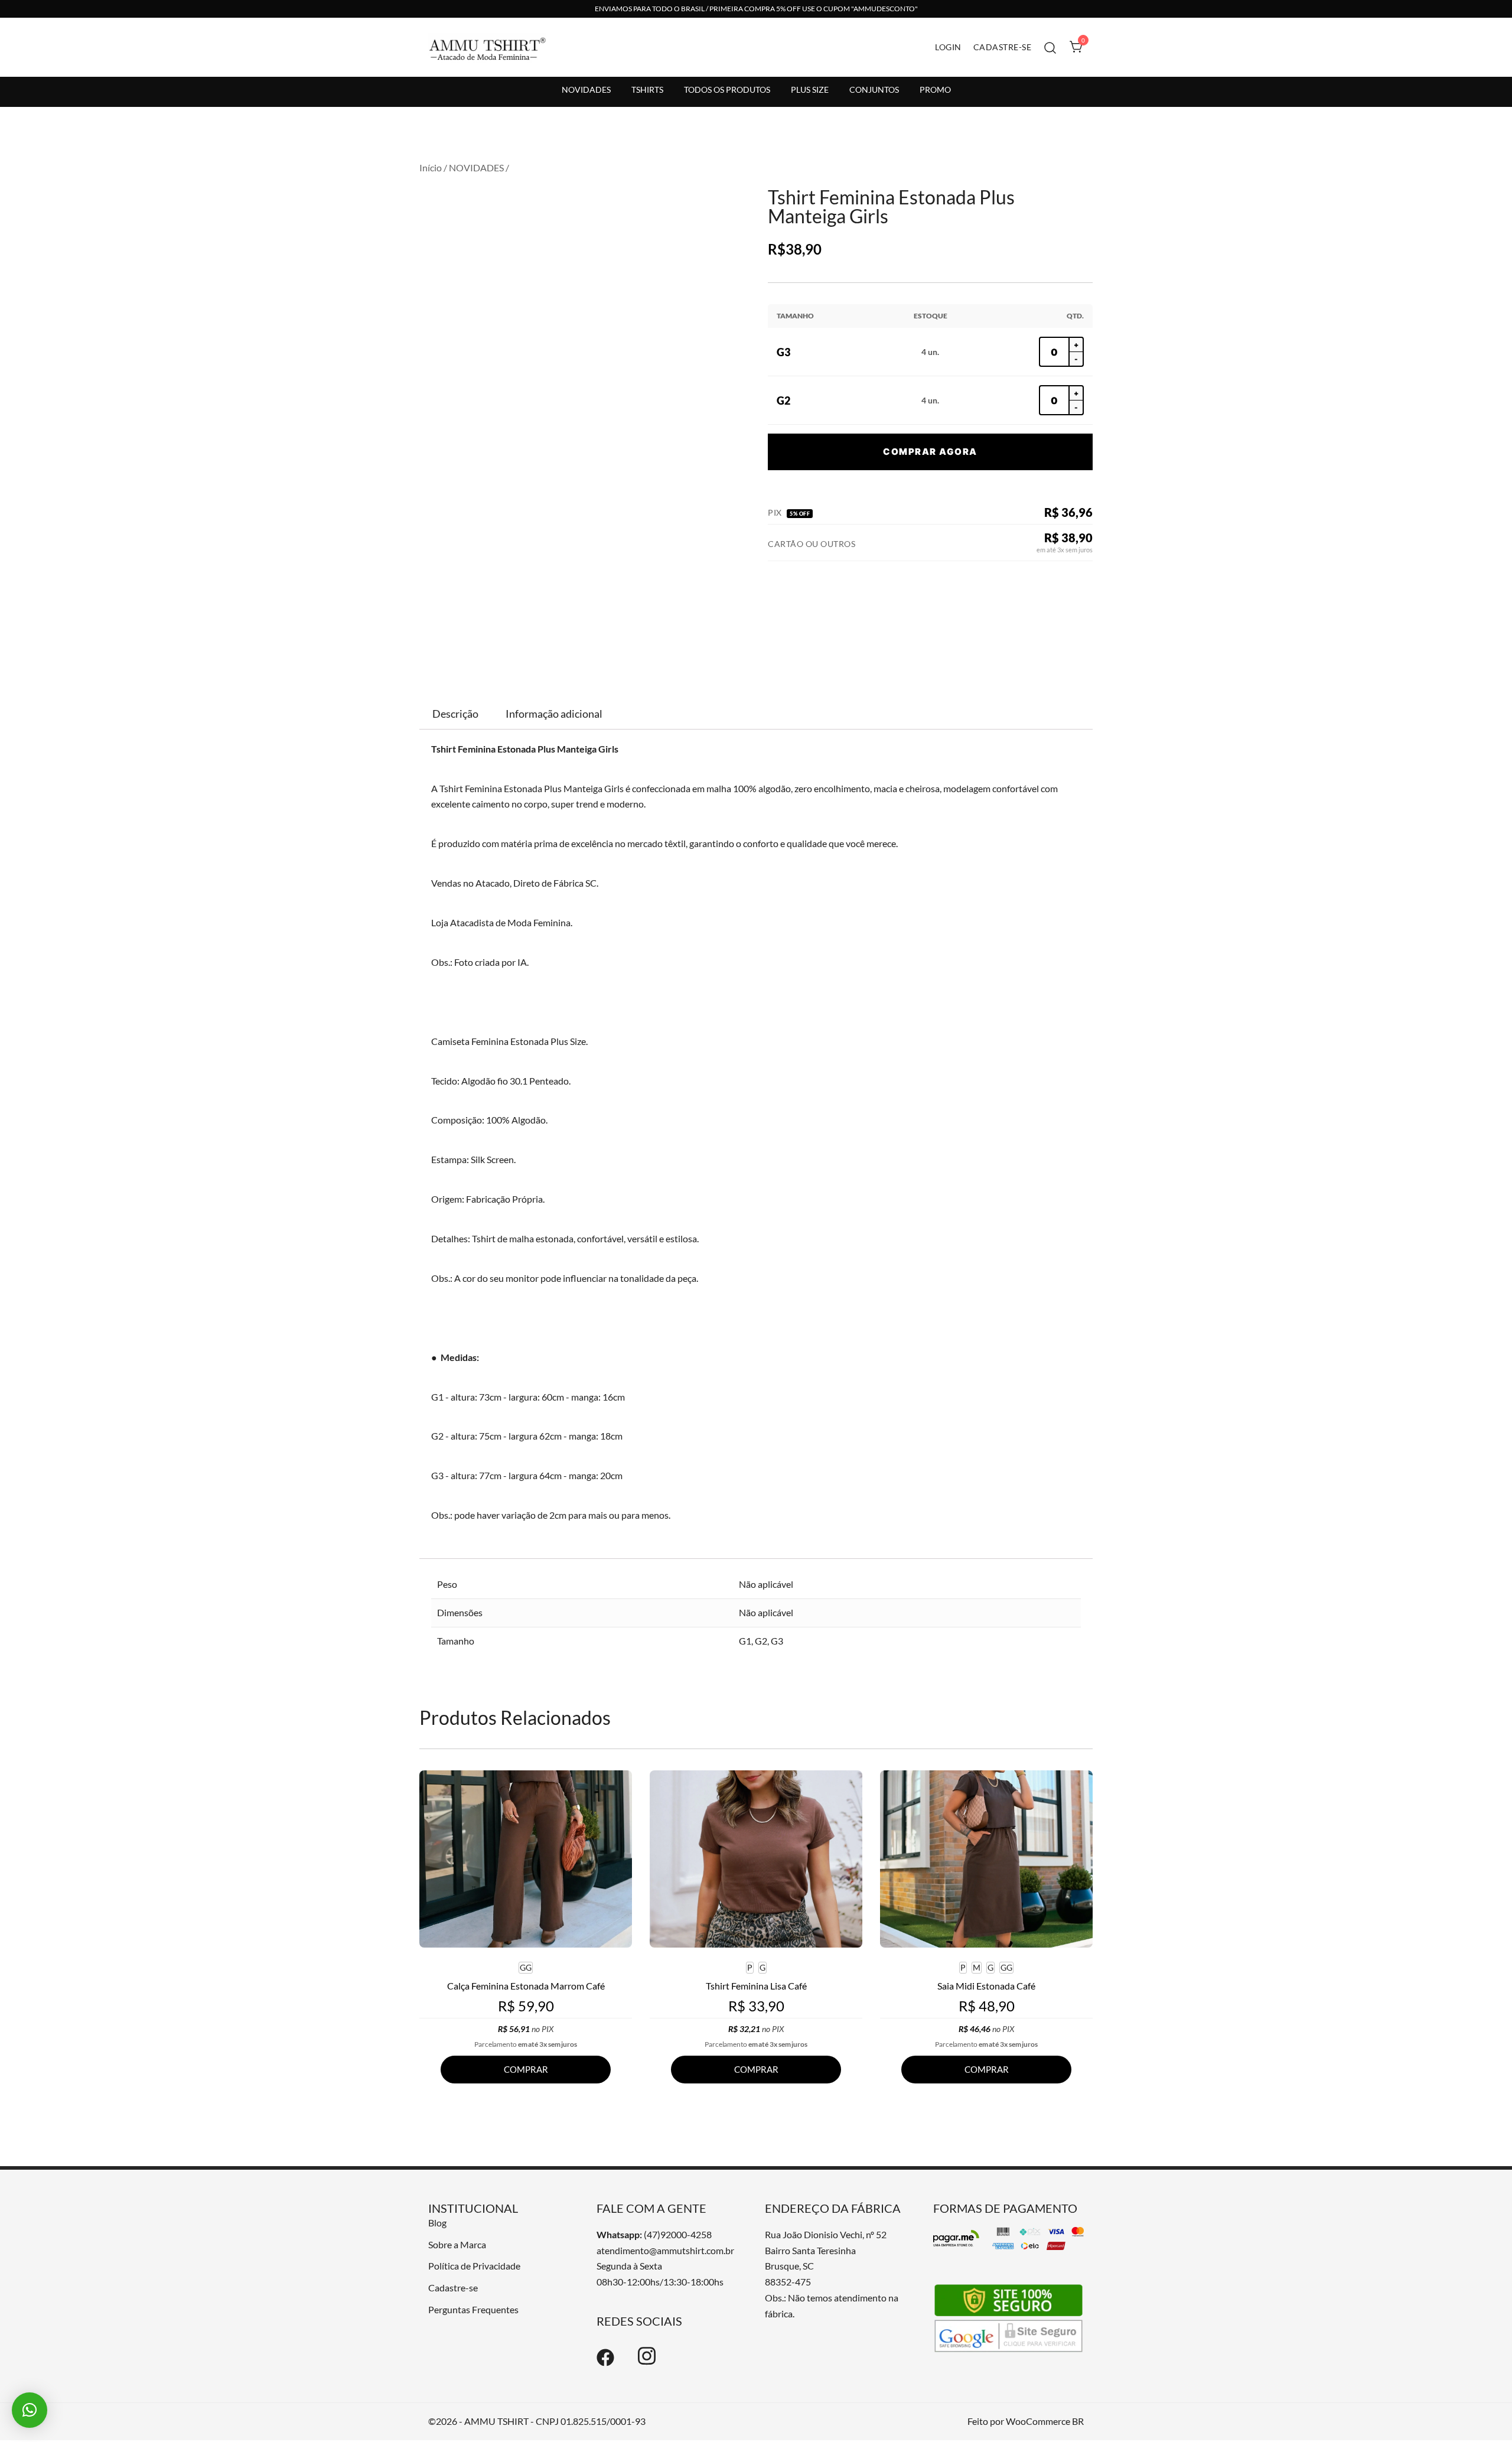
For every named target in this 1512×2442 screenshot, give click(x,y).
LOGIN (948, 47)
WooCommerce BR (1045, 2421)
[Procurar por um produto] (1050, 47)
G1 (745, 1641)
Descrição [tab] (455, 714)
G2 (761, 1641)
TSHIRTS (647, 89)
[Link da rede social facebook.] (605, 2363)
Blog (437, 2223)
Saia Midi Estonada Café (986, 1986)
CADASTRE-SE (1003, 47)
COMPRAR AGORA (930, 452)
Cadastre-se (453, 2288)
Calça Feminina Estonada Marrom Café (526, 1986)
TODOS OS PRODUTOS (727, 89)
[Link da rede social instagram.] (647, 2363)
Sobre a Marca (457, 2244)
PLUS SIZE (810, 89)
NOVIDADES (586, 89)
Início (431, 167)
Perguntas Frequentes (473, 2309)
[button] (30, 2410)
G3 (777, 1641)
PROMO (935, 89)
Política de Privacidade (474, 2266)
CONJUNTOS (874, 89)
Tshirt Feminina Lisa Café (756, 1986)
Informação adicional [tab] (554, 714)
